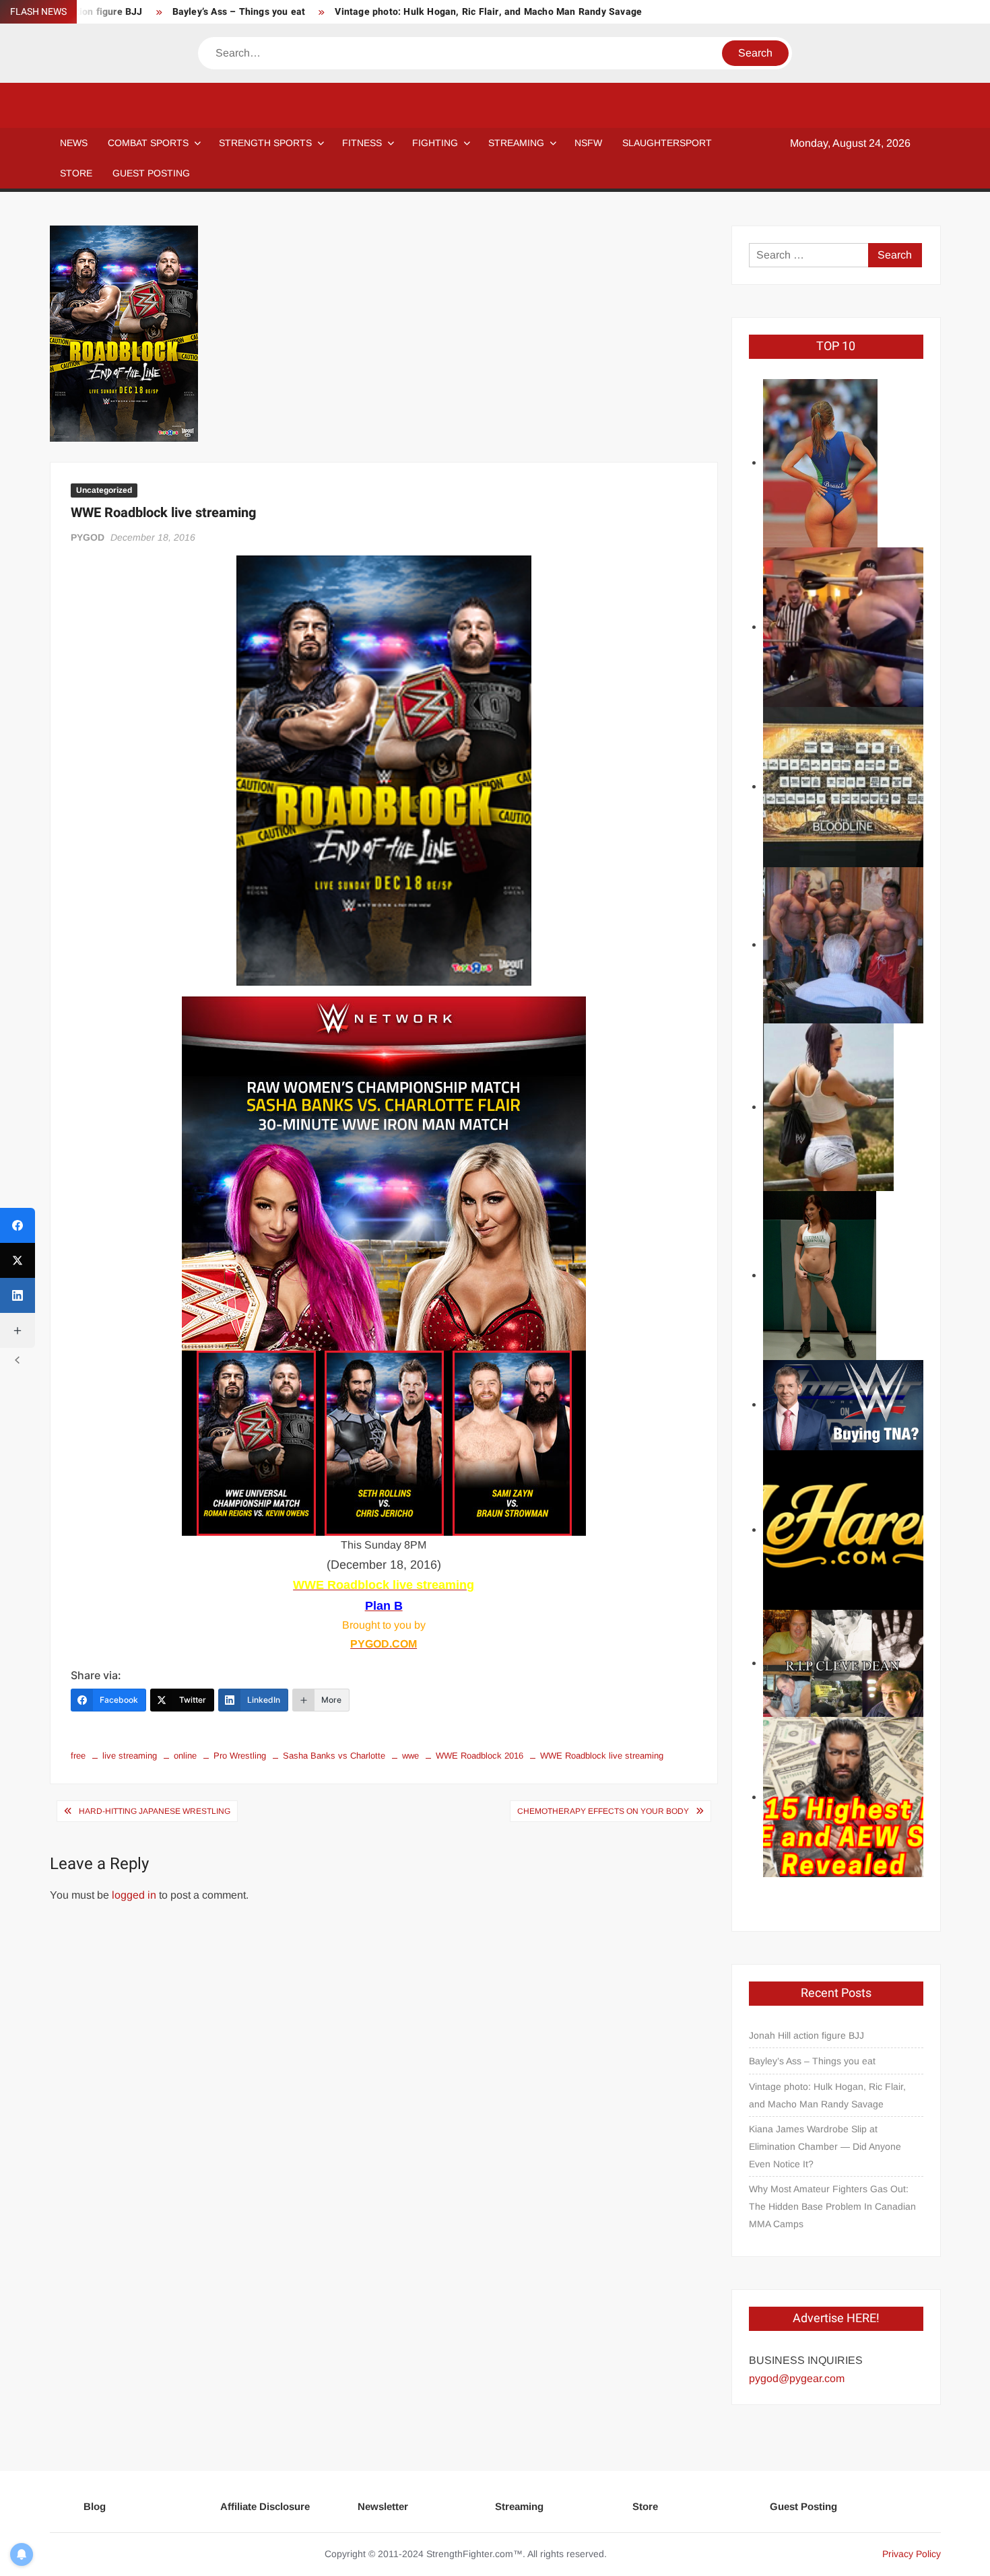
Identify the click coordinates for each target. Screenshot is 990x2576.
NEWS (74, 143)
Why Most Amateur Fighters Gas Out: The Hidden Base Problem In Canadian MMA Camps (832, 2206)
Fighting (435, 143)
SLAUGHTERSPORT (667, 143)
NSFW (588, 143)
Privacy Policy (912, 2554)
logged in (134, 1895)
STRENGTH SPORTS (265, 143)
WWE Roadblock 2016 (480, 1756)
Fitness (362, 143)
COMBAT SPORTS (148, 143)
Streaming (516, 143)
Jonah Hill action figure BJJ (806, 2035)
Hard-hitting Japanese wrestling (155, 1811)
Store (645, 2506)
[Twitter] (18, 1260)
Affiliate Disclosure (265, 2506)
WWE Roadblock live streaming (602, 1756)
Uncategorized (104, 490)
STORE (76, 173)
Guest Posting (803, 2506)
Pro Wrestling (240, 1756)
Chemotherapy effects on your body (603, 1811)
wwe (410, 1756)
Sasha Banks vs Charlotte (334, 1756)
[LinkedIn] (18, 1295)
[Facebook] (18, 1225)
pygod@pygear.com (797, 2378)
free (78, 1756)
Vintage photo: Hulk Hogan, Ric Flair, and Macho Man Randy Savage (488, 12)
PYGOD (88, 537)
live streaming (130, 1756)
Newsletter (383, 2506)
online (185, 1756)
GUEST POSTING (151, 173)
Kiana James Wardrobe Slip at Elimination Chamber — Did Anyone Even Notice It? (825, 2146)
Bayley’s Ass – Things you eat (239, 12)
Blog (95, 2506)
